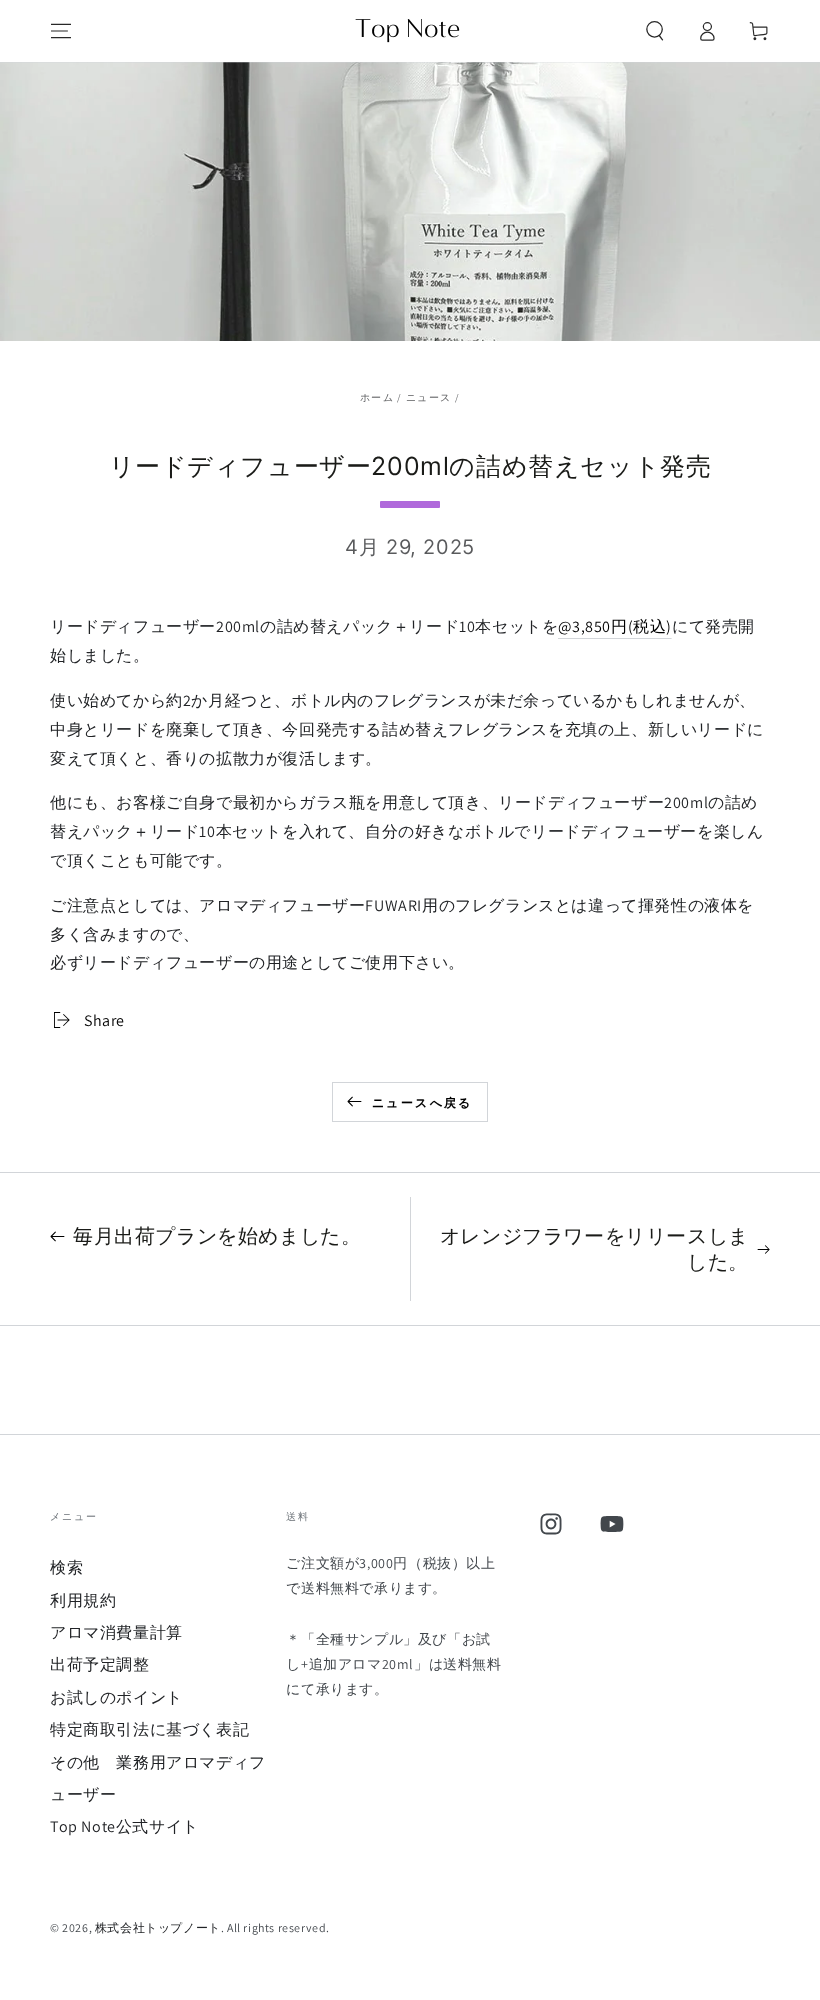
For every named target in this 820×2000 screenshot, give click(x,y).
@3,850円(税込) (615, 626)
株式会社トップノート (158, 1927)
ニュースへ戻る (422, 1102)
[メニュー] (61, 31)
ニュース (428, 397)
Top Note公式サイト (124, 1826)
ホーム (377, 397)
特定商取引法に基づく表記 (149, 1729)
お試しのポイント (116, 1697)
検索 (66, 1567)
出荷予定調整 (100, 1664)
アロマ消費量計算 (116, 1632)
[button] (655, 31)
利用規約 (83, 1600)
